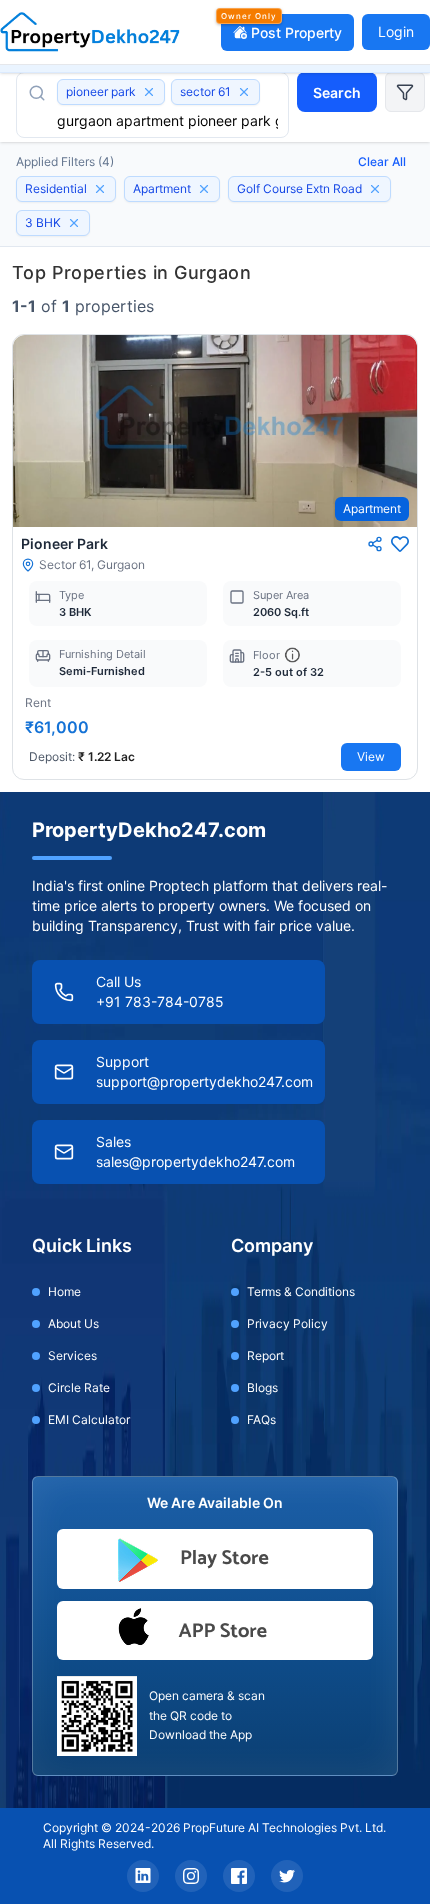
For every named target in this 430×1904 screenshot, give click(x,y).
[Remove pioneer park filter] (149, 92)
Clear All (382, 161)
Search (337, 92)
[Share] (375, 544)
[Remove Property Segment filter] (100, 189)
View (371, 756)
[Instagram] (191, 1876)
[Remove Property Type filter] (204, 189)
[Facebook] (239, 1876)
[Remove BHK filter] (74, 223)
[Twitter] (287, 1876)
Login (396, 31)
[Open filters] (405, 92)
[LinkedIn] (143, 1876)
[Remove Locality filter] (375, 189)
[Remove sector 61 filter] (244, 92)
